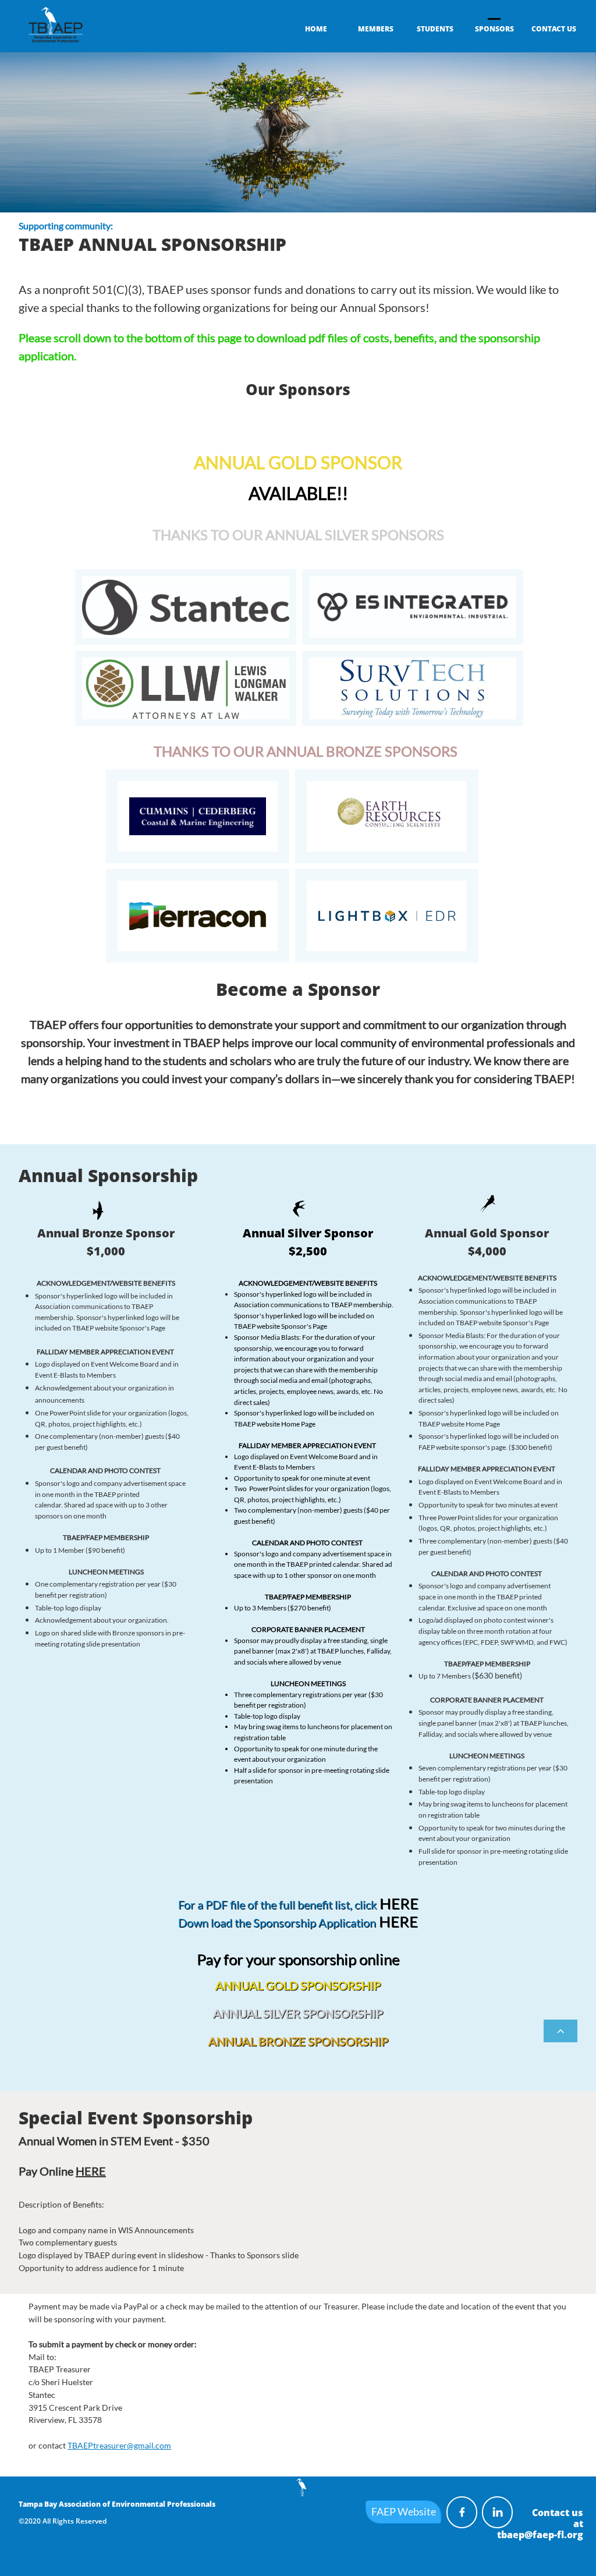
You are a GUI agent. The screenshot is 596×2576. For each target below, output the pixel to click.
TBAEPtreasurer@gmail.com (119, 2445)
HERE (399, 1903)
